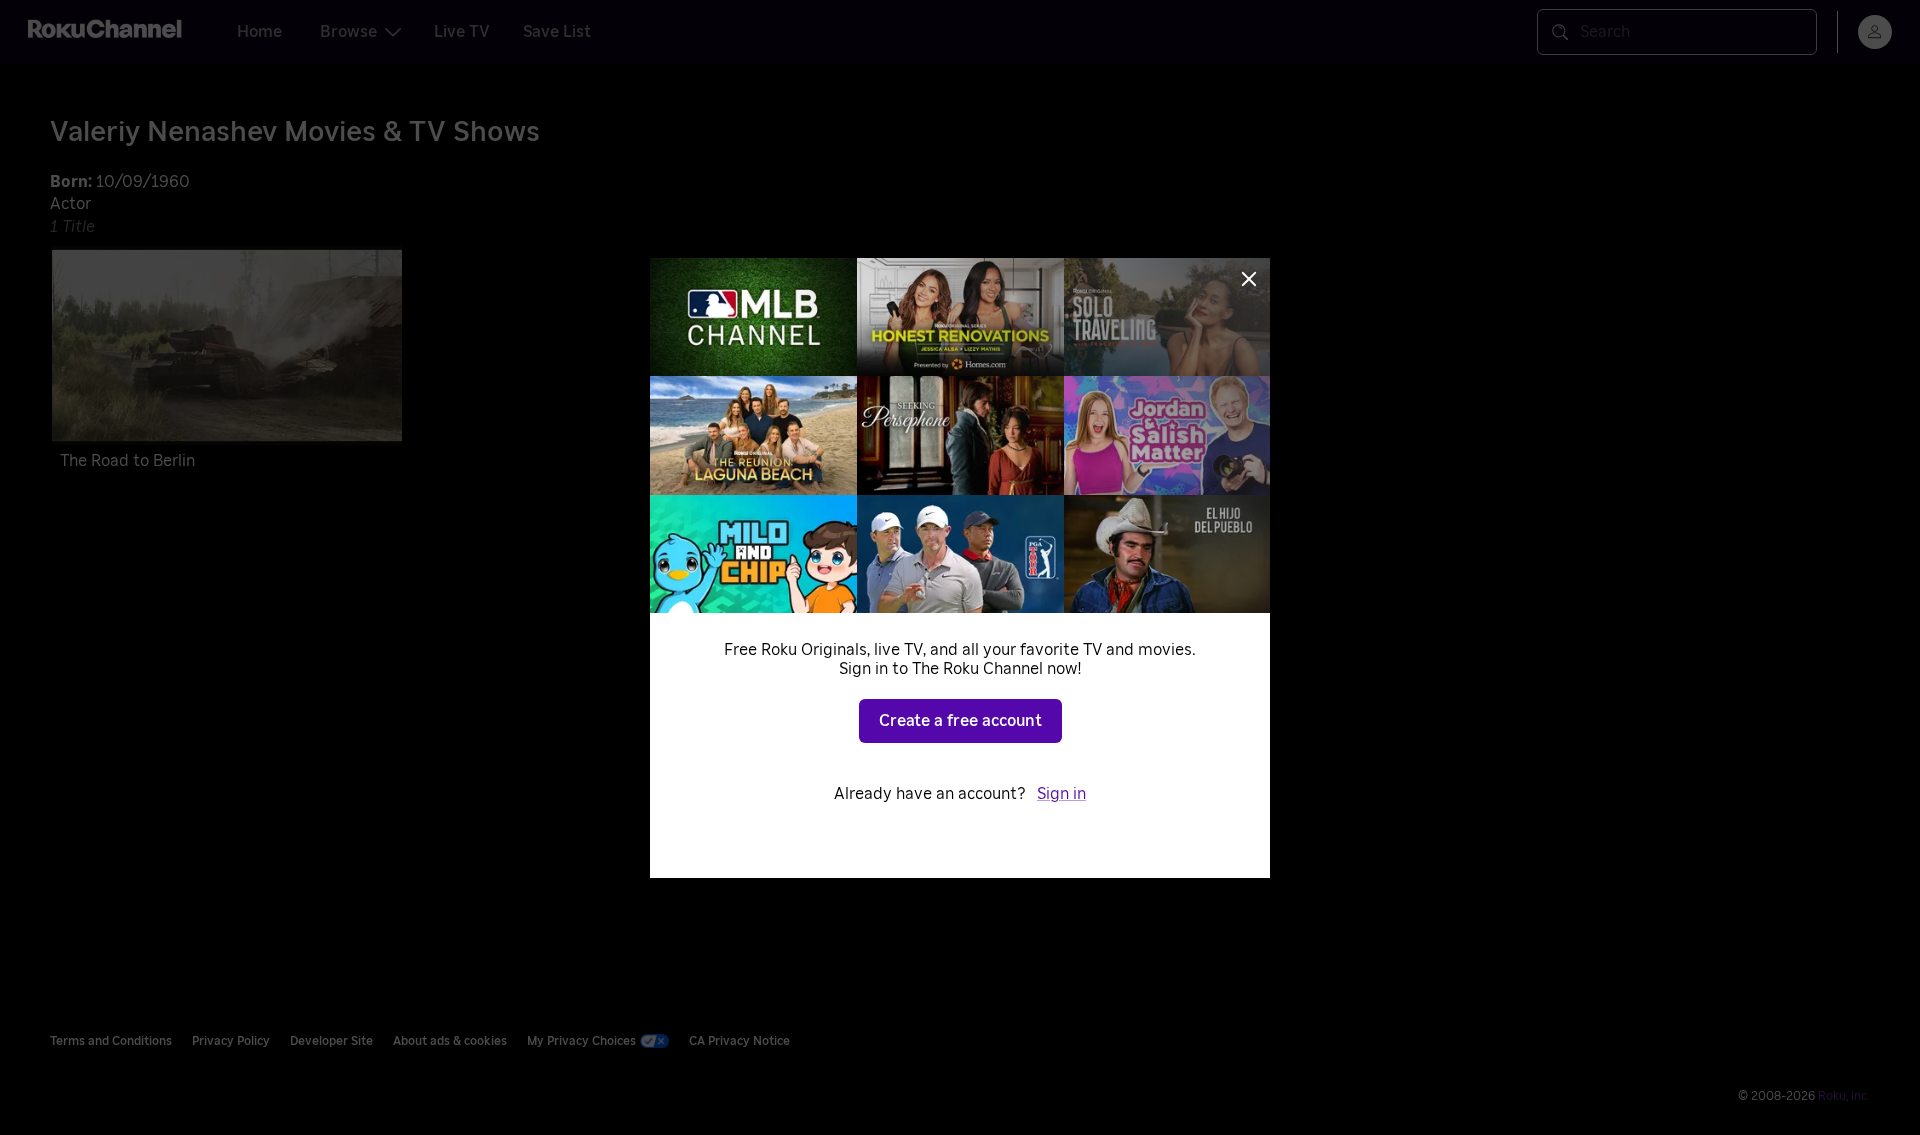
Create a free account (960, 721)
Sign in (1061, 794)
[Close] (1249, 279)
